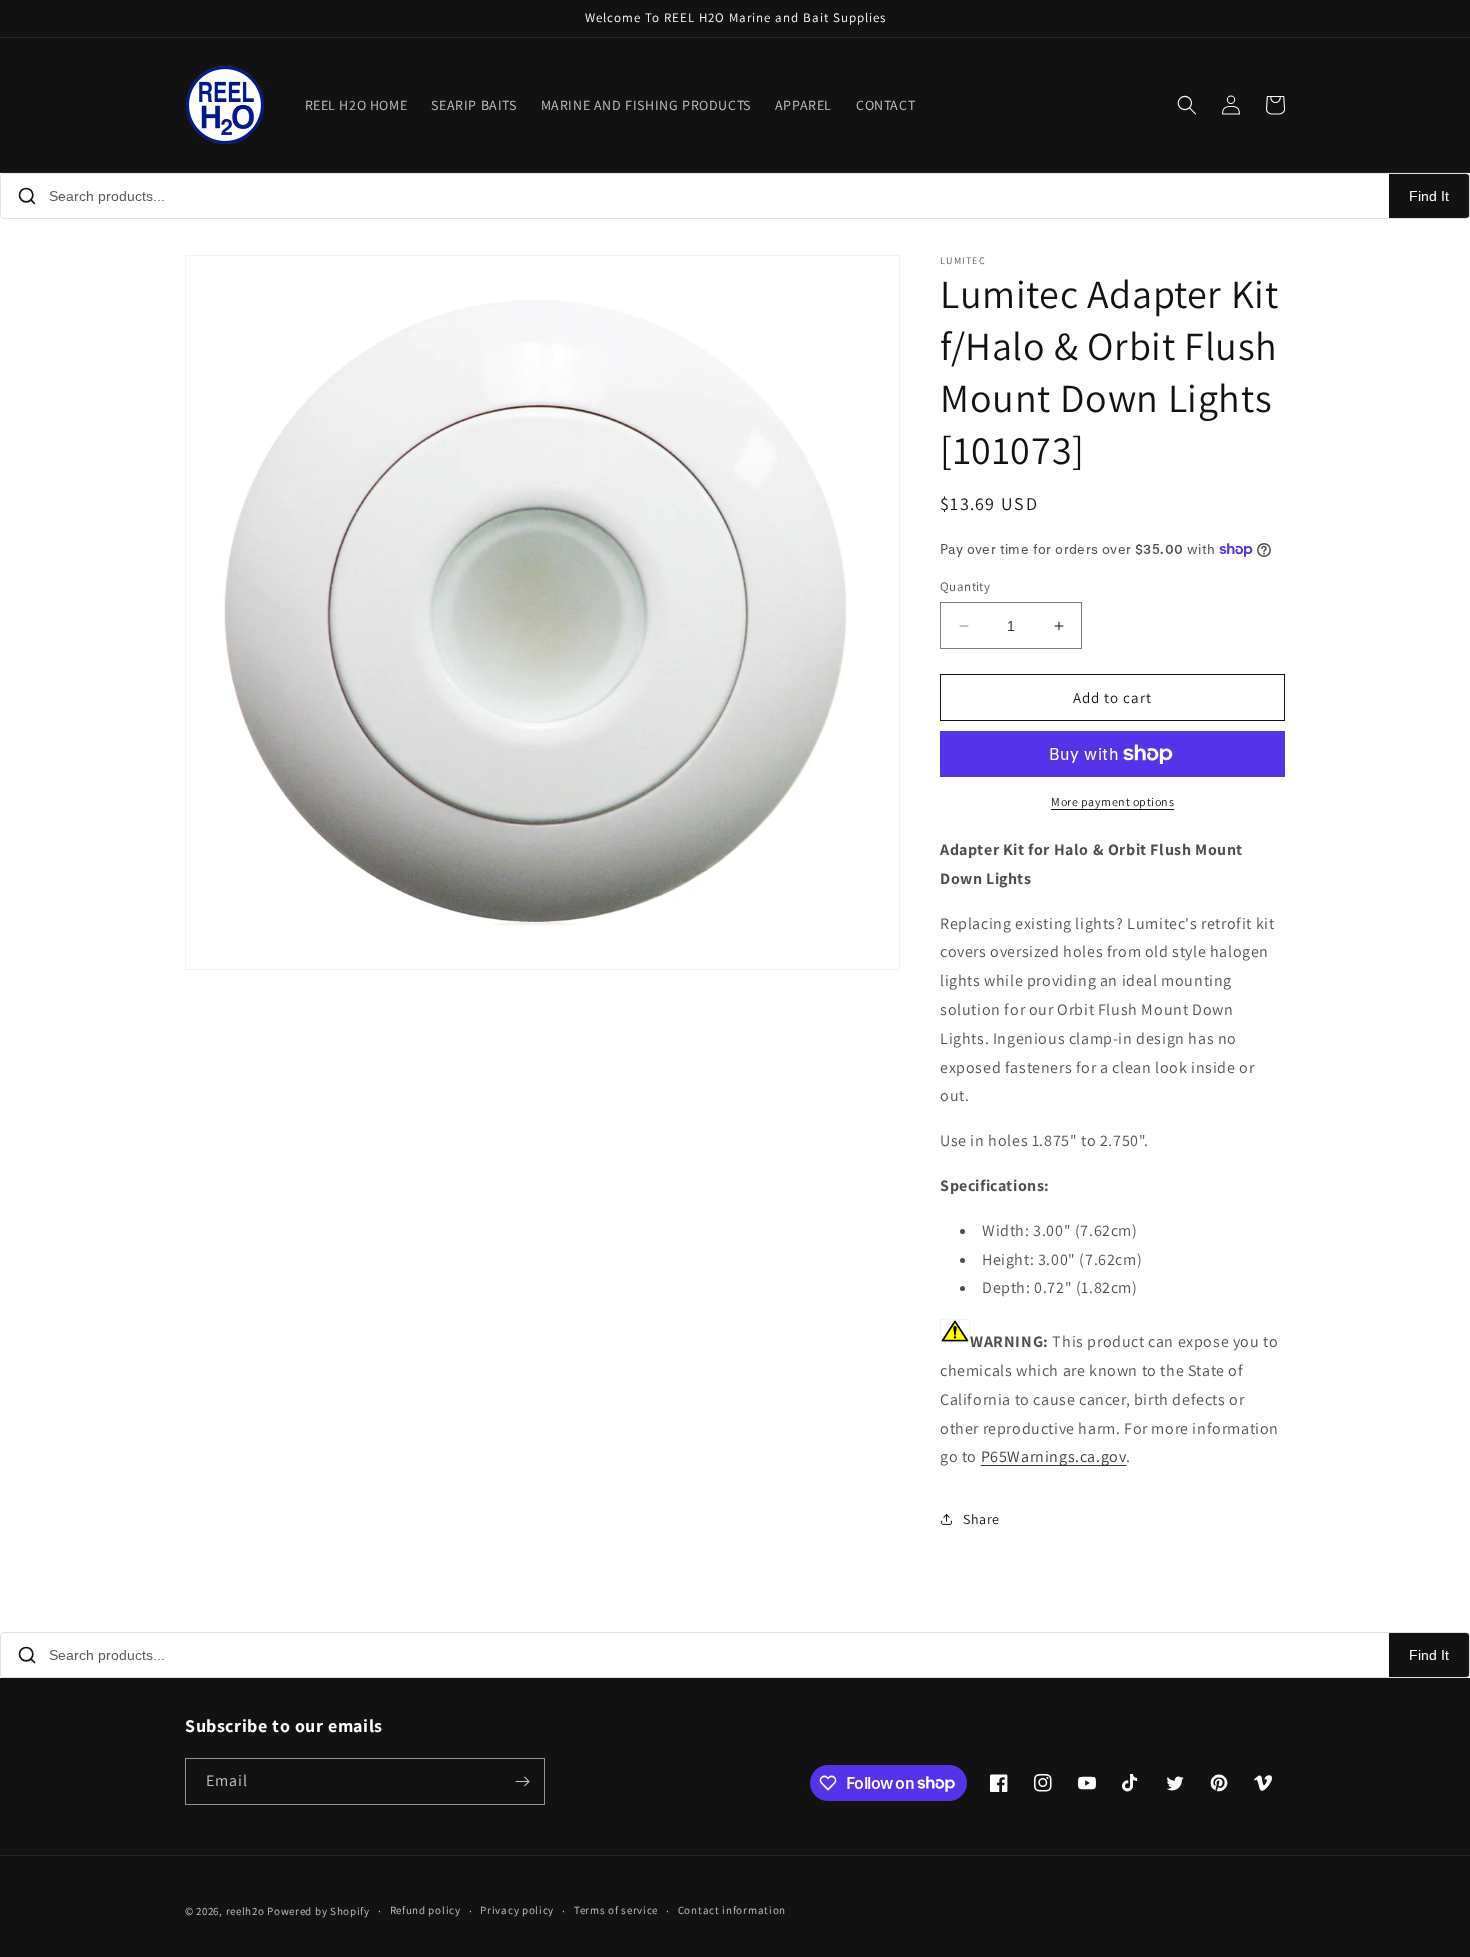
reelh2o (245, 1911)
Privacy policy (517, 1910)
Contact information (732, 1910)
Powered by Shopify (318, 1911)
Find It (1429, 196)
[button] (1187, 105)
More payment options (1112, 801)
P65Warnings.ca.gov (1054, 1456)
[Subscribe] (522, 1781)
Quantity (965, 586)
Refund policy (425, 1910)
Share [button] (981, 1519)
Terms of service (616, 1910)
